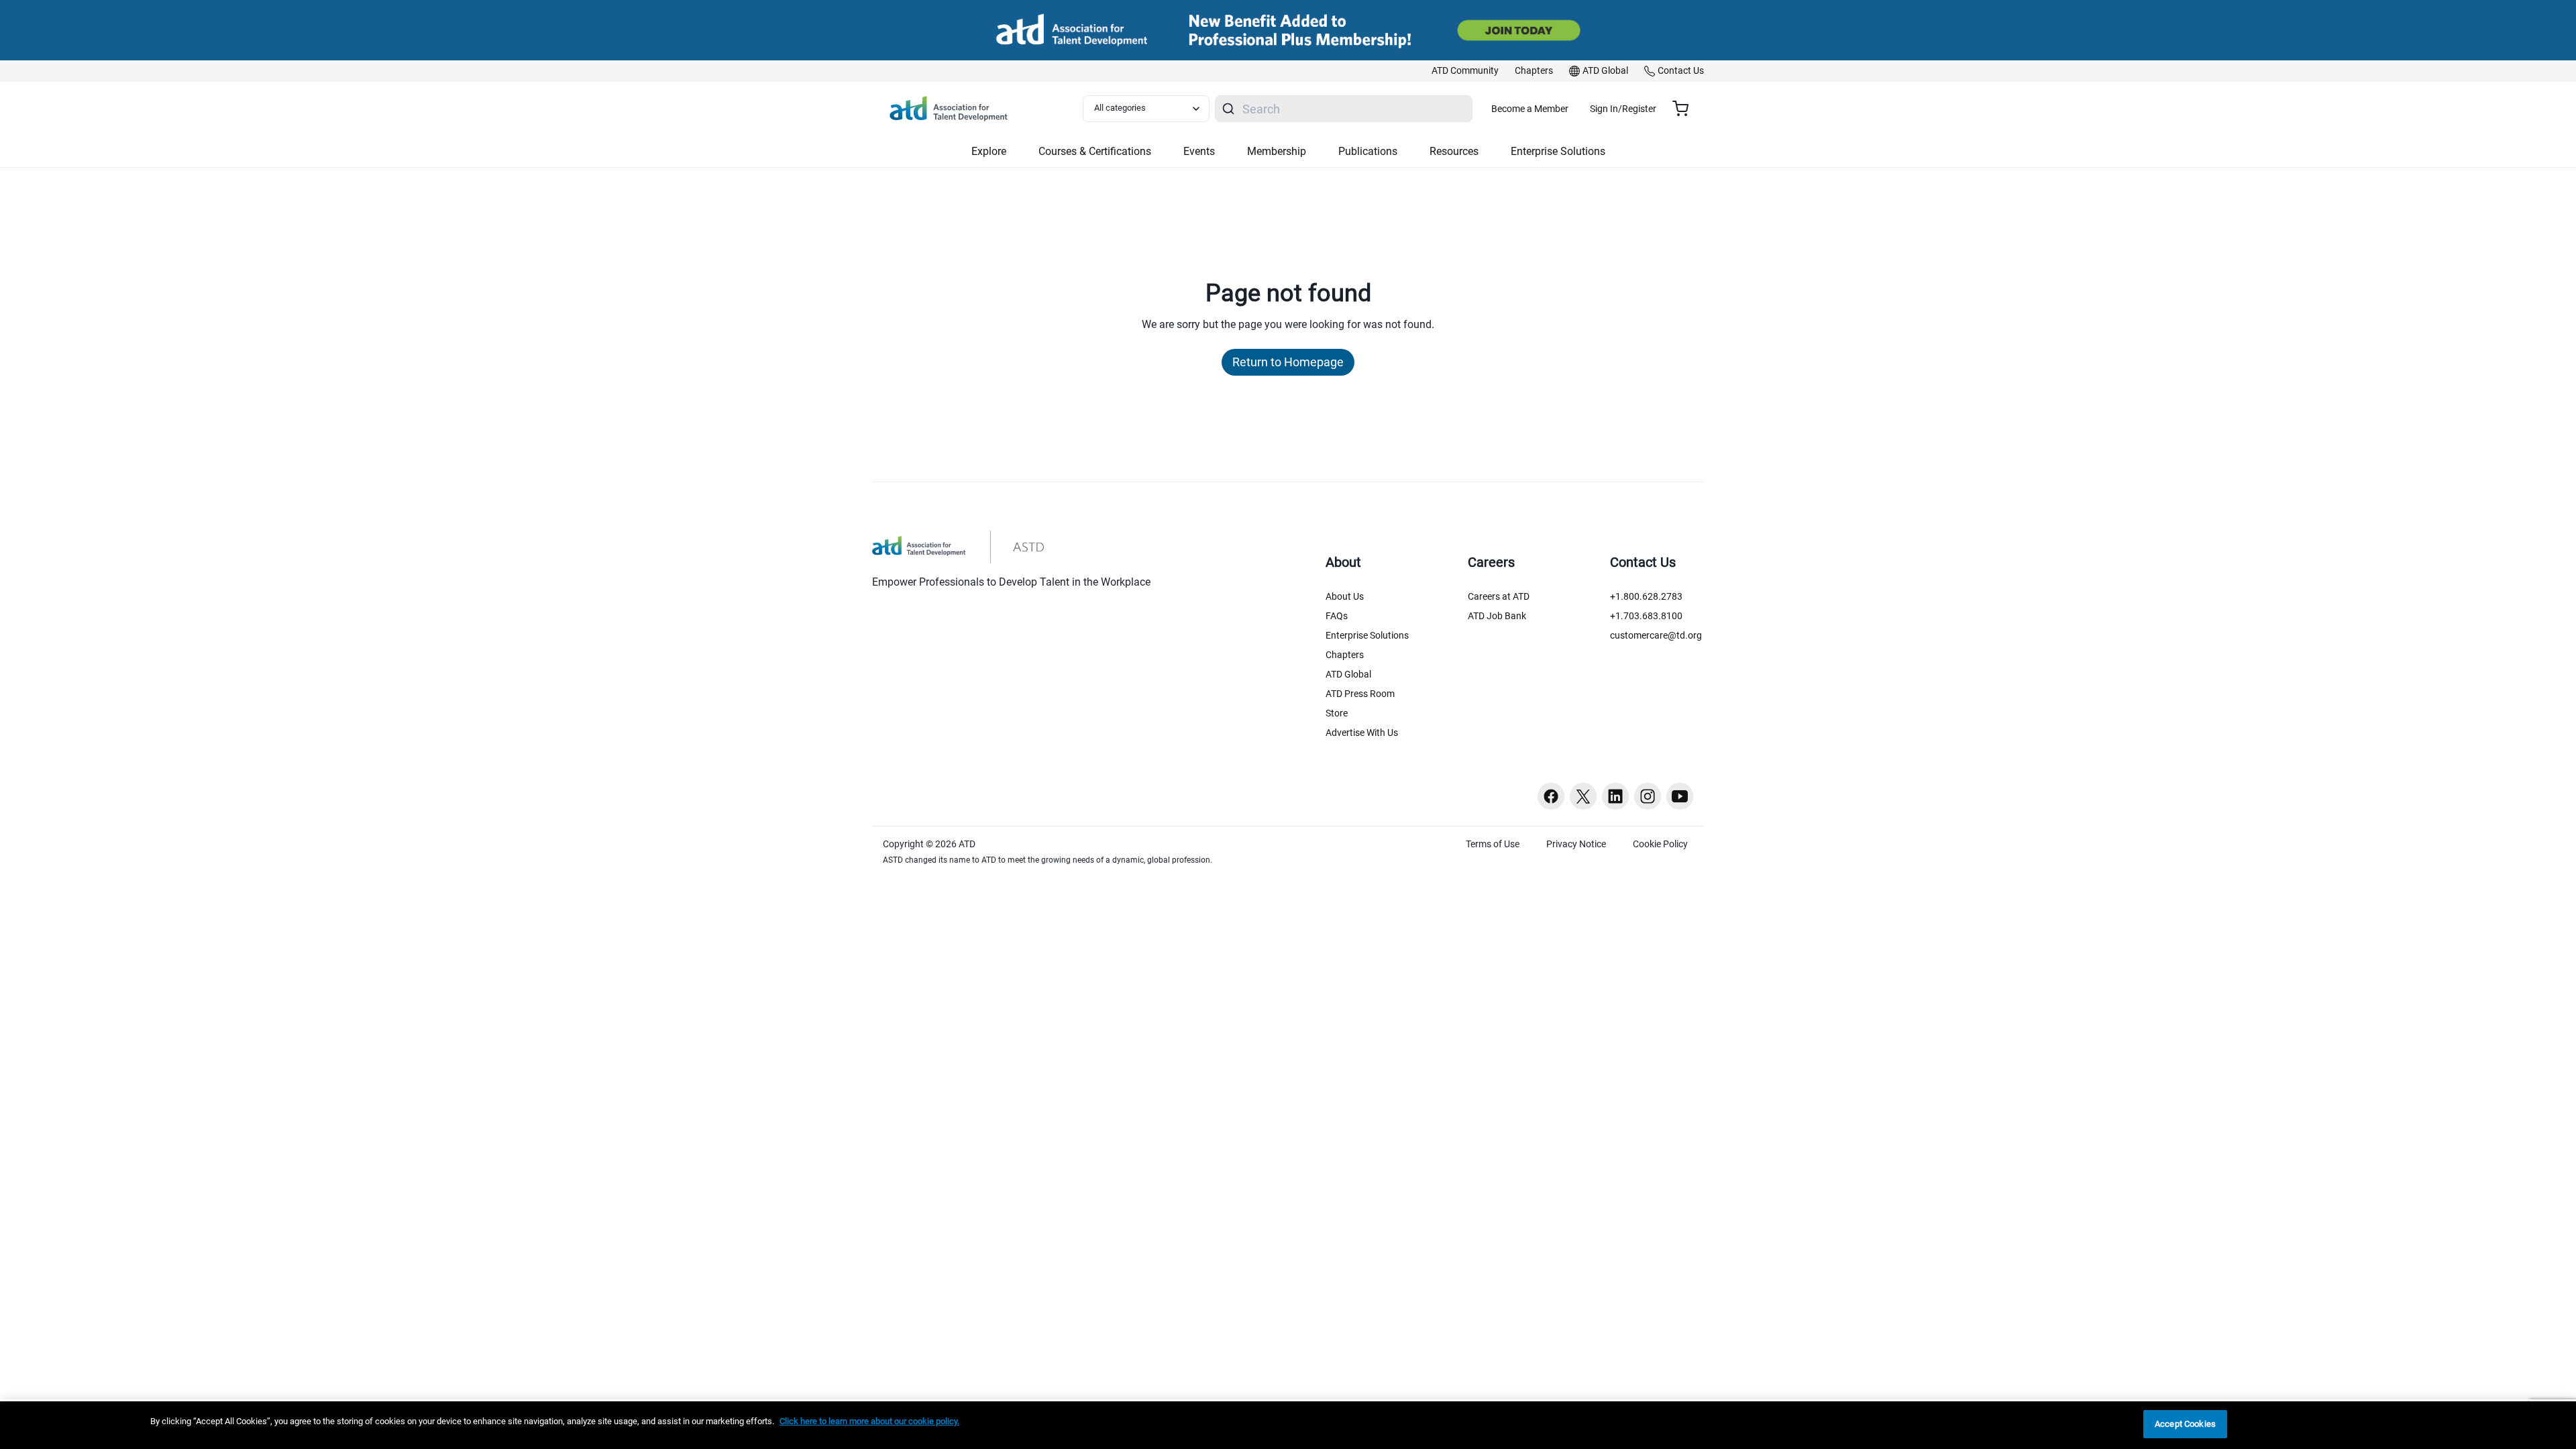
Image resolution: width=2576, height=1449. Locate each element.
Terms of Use (1493, 844)
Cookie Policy (1660, 844)
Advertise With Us (1362, 733)
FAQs (1337, 616)
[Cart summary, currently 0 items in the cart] (1685, 109)
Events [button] (1199, 151)
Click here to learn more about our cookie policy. (869, 1421)
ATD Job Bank (1497, 616)
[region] (1288, 1425)
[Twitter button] (1583, 796)
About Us (1345, 596)
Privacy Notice (1576, 844)
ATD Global (1348, 674)
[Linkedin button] (1615, 796)
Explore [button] (989, 151)
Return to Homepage (1288, 362)
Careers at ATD (1499, 596)
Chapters (1345, 655)
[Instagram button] (1648, 796)
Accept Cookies (2185, 1424)
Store (1337, 713)
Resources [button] (1454, 151)
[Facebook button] (1551, 796)
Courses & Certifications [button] (1095, 151)
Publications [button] (1368, 151)
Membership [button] (1277, 151)
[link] (1465, 71)
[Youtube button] (1680, 796)
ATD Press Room (1360, 694)
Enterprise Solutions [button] (1558, 151)
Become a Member (1530, 109)
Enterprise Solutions (1367, 635)
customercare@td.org (1656, 635)
